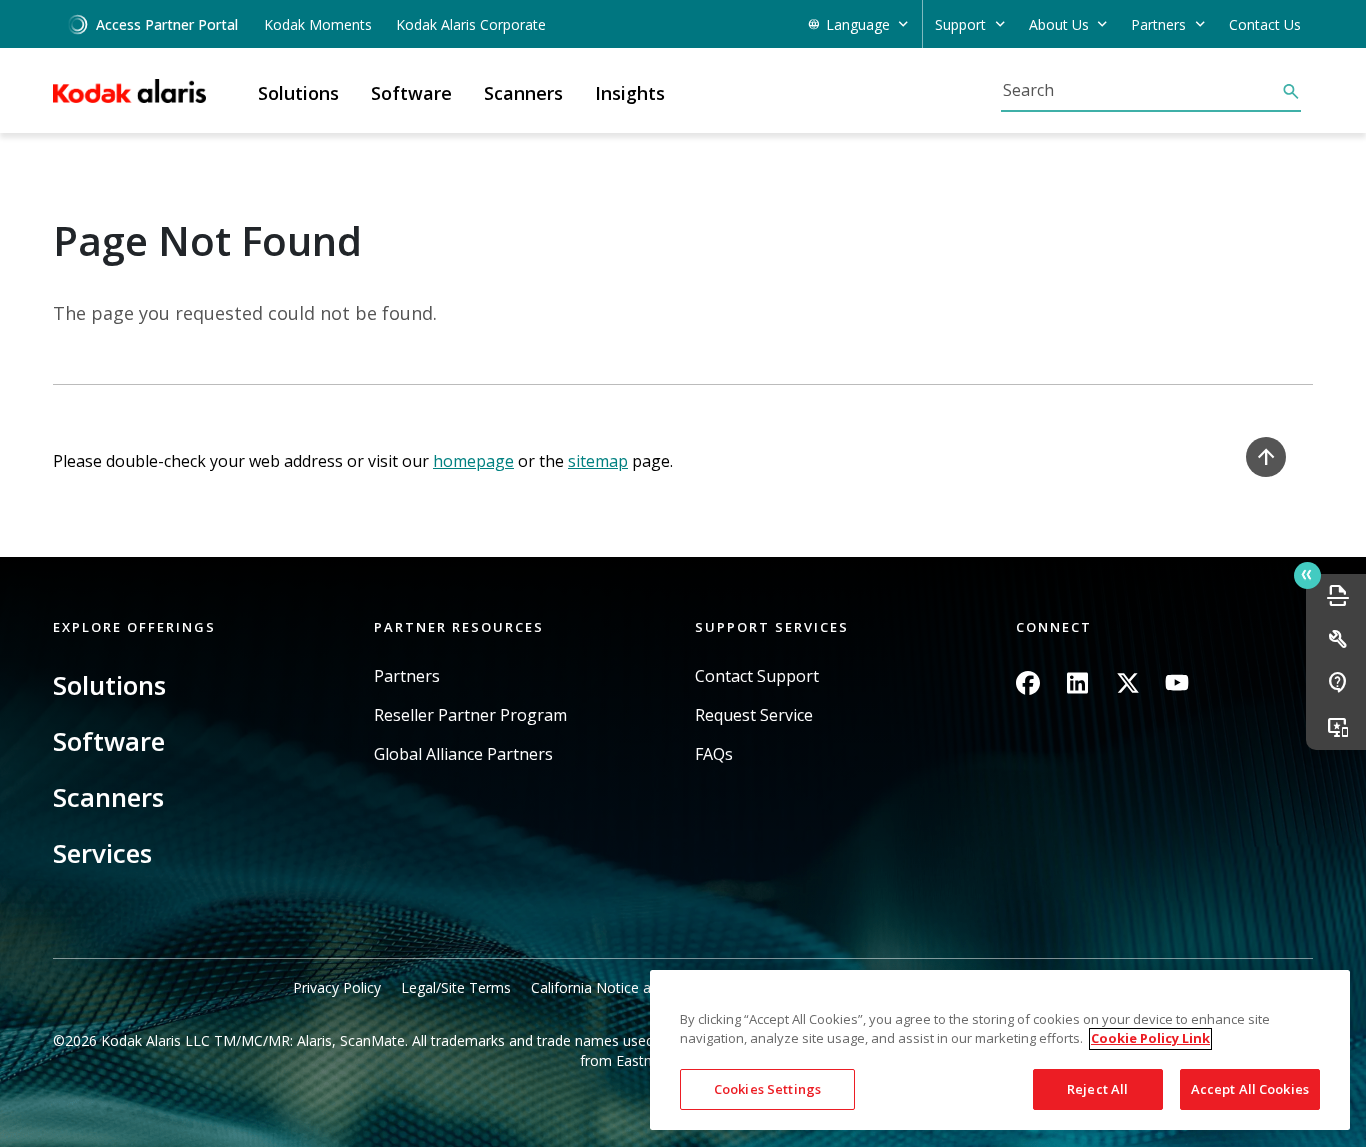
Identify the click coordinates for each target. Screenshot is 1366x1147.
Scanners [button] (523, 93)
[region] (1000, 1050)
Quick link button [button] (1307, 575)
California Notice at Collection (627, 987)
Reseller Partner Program (470, 715)
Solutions (109, 685)
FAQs (714, 754)
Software (109, 741)
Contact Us (1265, 24)
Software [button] (411, 93)
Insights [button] (630, 93)
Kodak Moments (318, 24)
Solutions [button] (298, 93)
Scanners (108, 797)
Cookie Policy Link (1150, 1039)
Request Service (754, 715)
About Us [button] (1059, 24)
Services (102, 853)
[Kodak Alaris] (129, 91)
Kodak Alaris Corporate (471, 24)
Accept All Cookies (1250, 1089)
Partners (407, 676)
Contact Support (757, 676)
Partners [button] (1158, 24)
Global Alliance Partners (463, 754)
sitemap (598, 461)
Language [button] (858, 24)
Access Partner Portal (167, 24)
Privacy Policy (337, 987)
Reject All (1097, 1089)
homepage (473, 461)
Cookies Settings (767, 1089)
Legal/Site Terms (456, 987)
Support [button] (960, 24)
